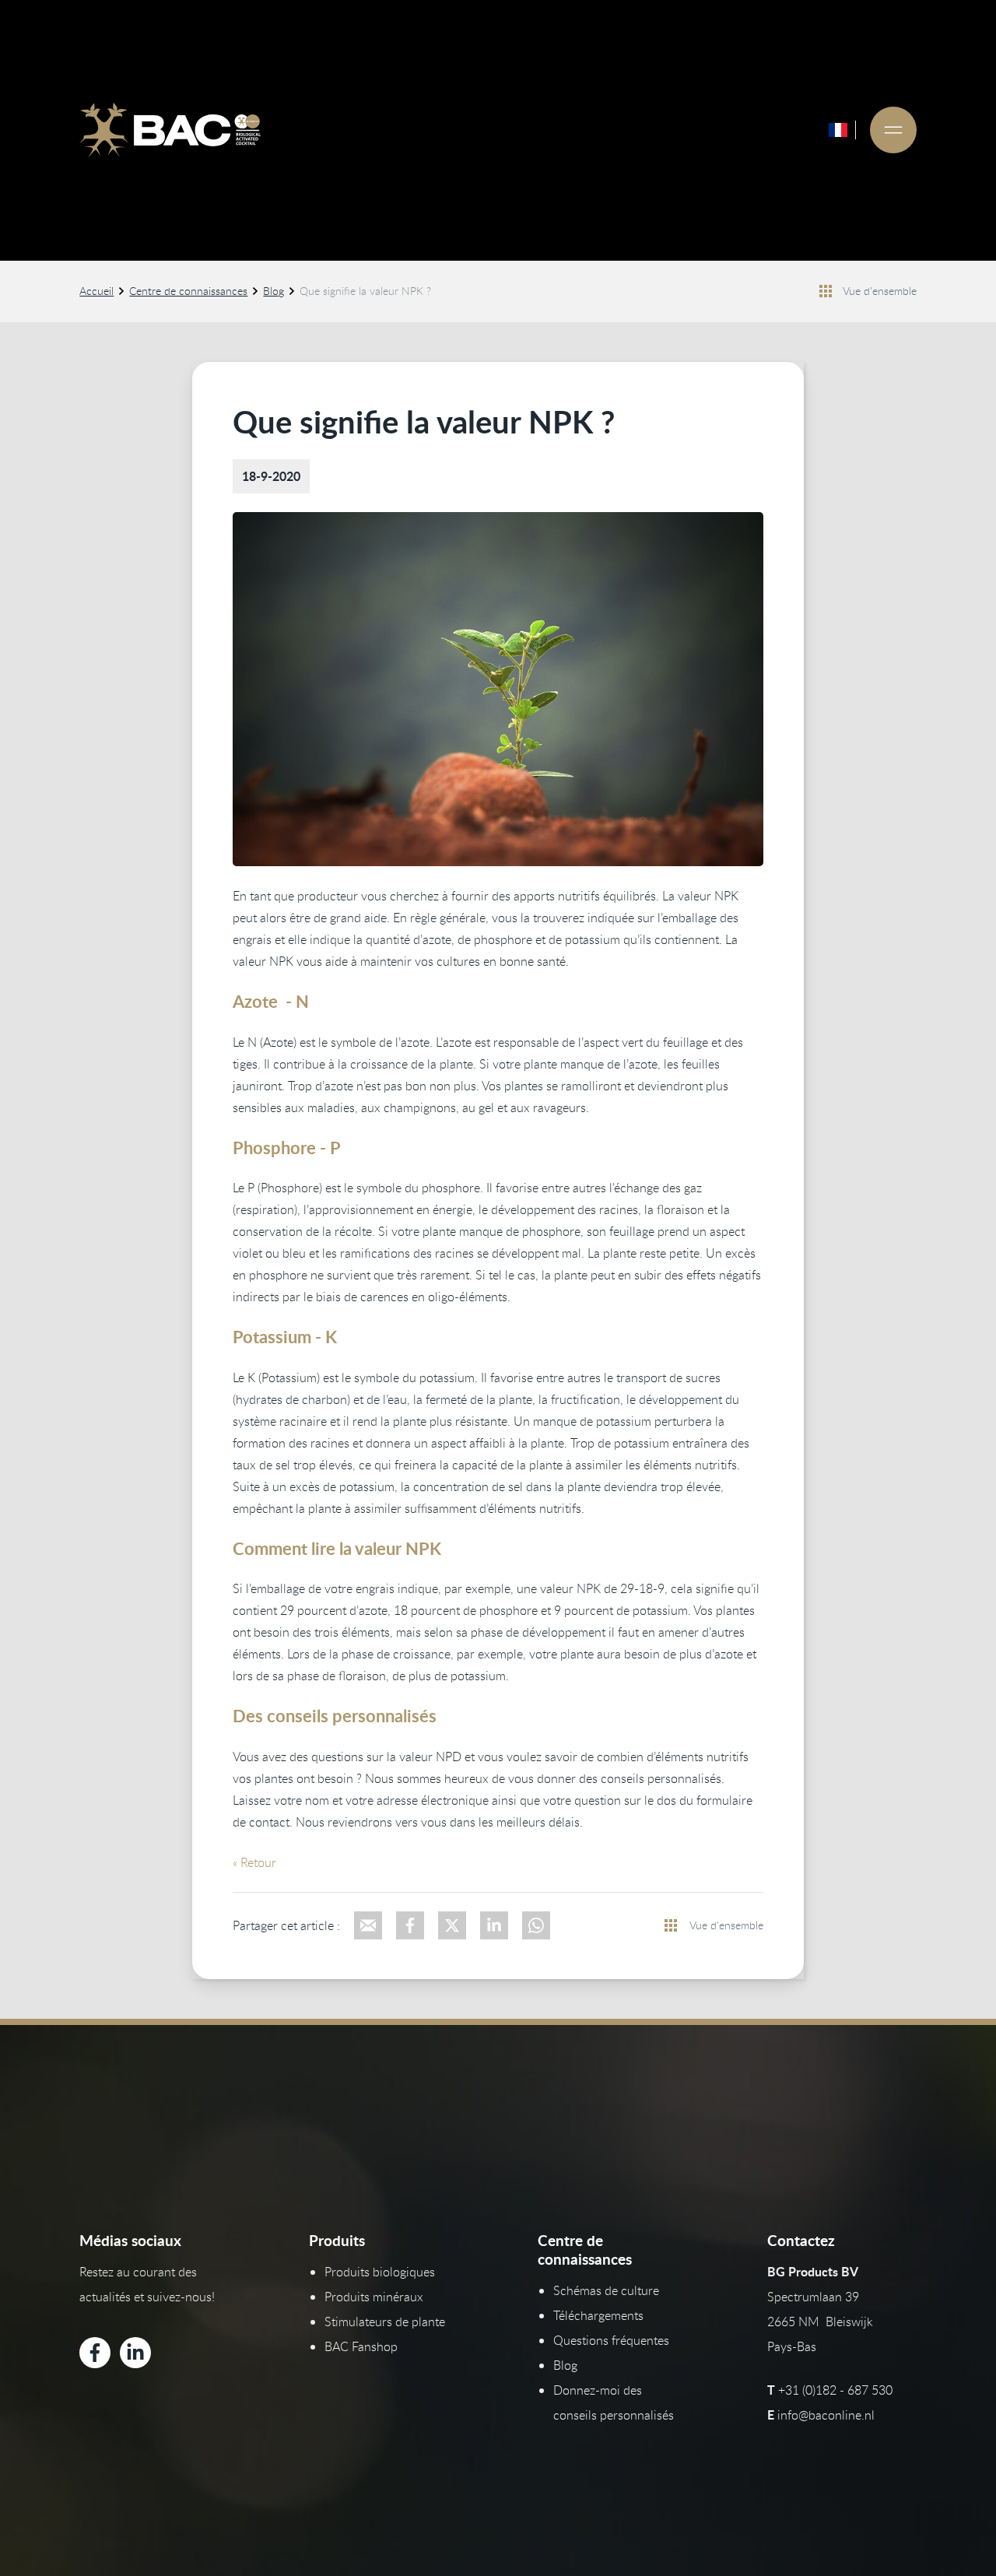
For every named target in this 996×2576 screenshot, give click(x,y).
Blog (274, 291)
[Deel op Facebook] (410, 1925)
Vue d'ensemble (880, 291)
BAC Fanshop (361, 2346)
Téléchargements (598, 2315)
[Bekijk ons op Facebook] (95, 2353)
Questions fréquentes (611, 2340)
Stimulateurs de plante (385, 2322)
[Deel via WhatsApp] (536, 1925)
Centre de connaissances (188, 291)
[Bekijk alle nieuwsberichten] (826, 291)
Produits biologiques (380, 2272)
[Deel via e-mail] (368, 1925)
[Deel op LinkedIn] (494, 1925)
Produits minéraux (374, 2297)
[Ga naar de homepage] (170, 130)
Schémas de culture (606, 2290)
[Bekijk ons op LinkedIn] (135, 2353)
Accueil (96, 291)
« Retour (254, 1862)
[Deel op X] (452, 1925)
